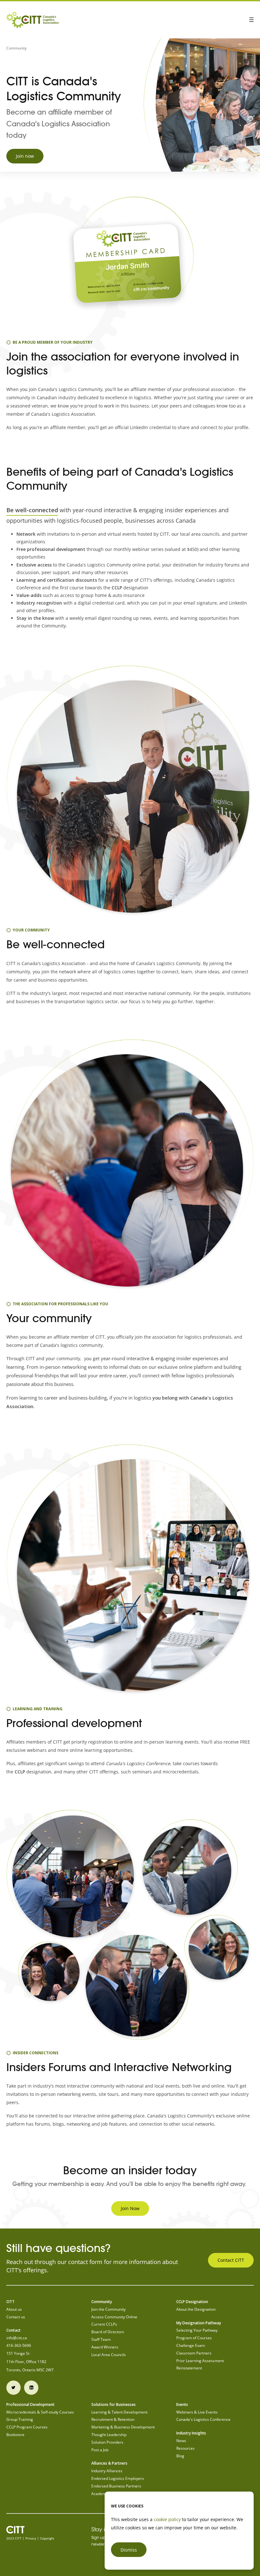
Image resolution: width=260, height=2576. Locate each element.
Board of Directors (108, 2332)
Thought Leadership (109, 2435)
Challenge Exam (191, 2345)
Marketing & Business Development (123, 2427)
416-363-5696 (19, 2345)
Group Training (20, 2419)
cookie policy (167, 2519)
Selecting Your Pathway (197, 2330)
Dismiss (129, 2550)
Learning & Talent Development (119, 2412)
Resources (185, 2448)
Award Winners (105, 2347)
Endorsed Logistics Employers (118, 2478)
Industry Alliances (107, 2471)
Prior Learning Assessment (200, 2361)
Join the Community (108, 2309)
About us (14, 2309)
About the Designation (196, 2309)
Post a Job (100, 2450)
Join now (25, 156)
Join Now (130, 2208)
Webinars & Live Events (197, 2412)
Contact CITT (231, 2260)
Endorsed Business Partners (116, 2486)
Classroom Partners (194, 2353)
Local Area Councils (109, 2355)
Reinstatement (189, 2368)
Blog (180, 2456)
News (181, 2441)
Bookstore (15, 2435)
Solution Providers (107, 2442)
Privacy (31, 2538)
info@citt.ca (17, 2338)
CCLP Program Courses (27, 2427)
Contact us (16, 2317)
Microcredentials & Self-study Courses (40, 2412)
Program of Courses (194, 2338)
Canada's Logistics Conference (203, 2419)
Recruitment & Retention (113, 2419)
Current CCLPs (104, 2324)
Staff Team (101, 2339)
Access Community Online (114, 2317)
